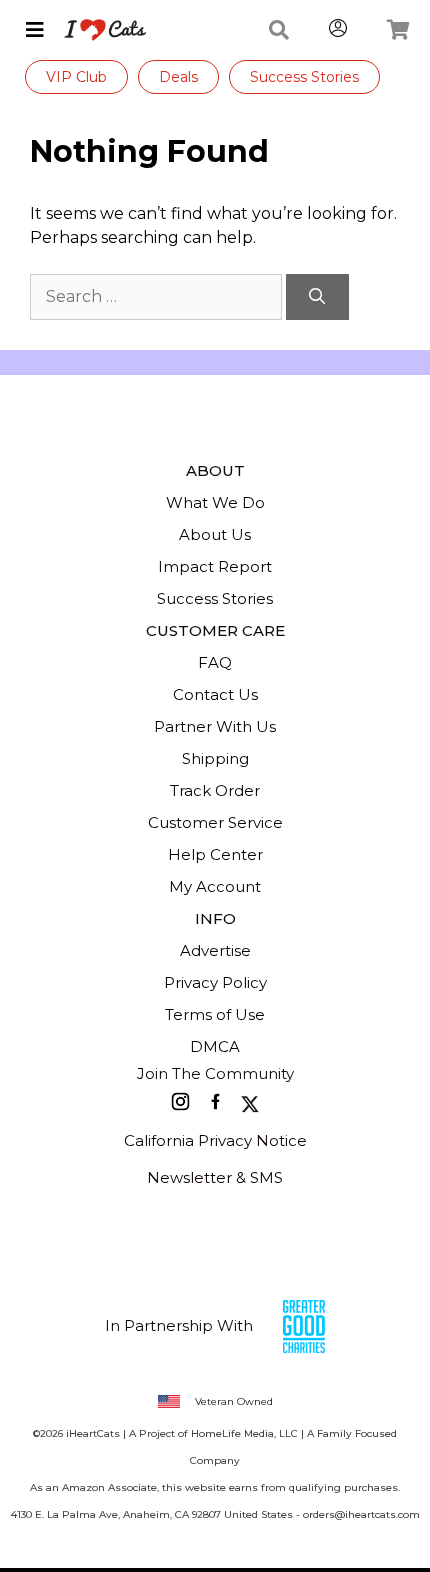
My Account (215, 886)
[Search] (317, 297)
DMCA (215, 1046)
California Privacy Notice (215, 1140)
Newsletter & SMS (215, 1177)
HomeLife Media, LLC (244, 1433)
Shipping (215, 758)
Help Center (215, 854)
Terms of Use (215, 1014)
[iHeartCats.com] (97, 30)
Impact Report (215, 566)
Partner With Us (215, 726)
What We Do (215, 502)
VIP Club (76, 77)
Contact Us (215, 694)
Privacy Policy (215, 982)
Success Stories (304, 77)
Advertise (215, 950)
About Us (215, 534)
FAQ (215, 662)
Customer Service (215, 822)
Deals (178, 77)
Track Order (215, 790)
